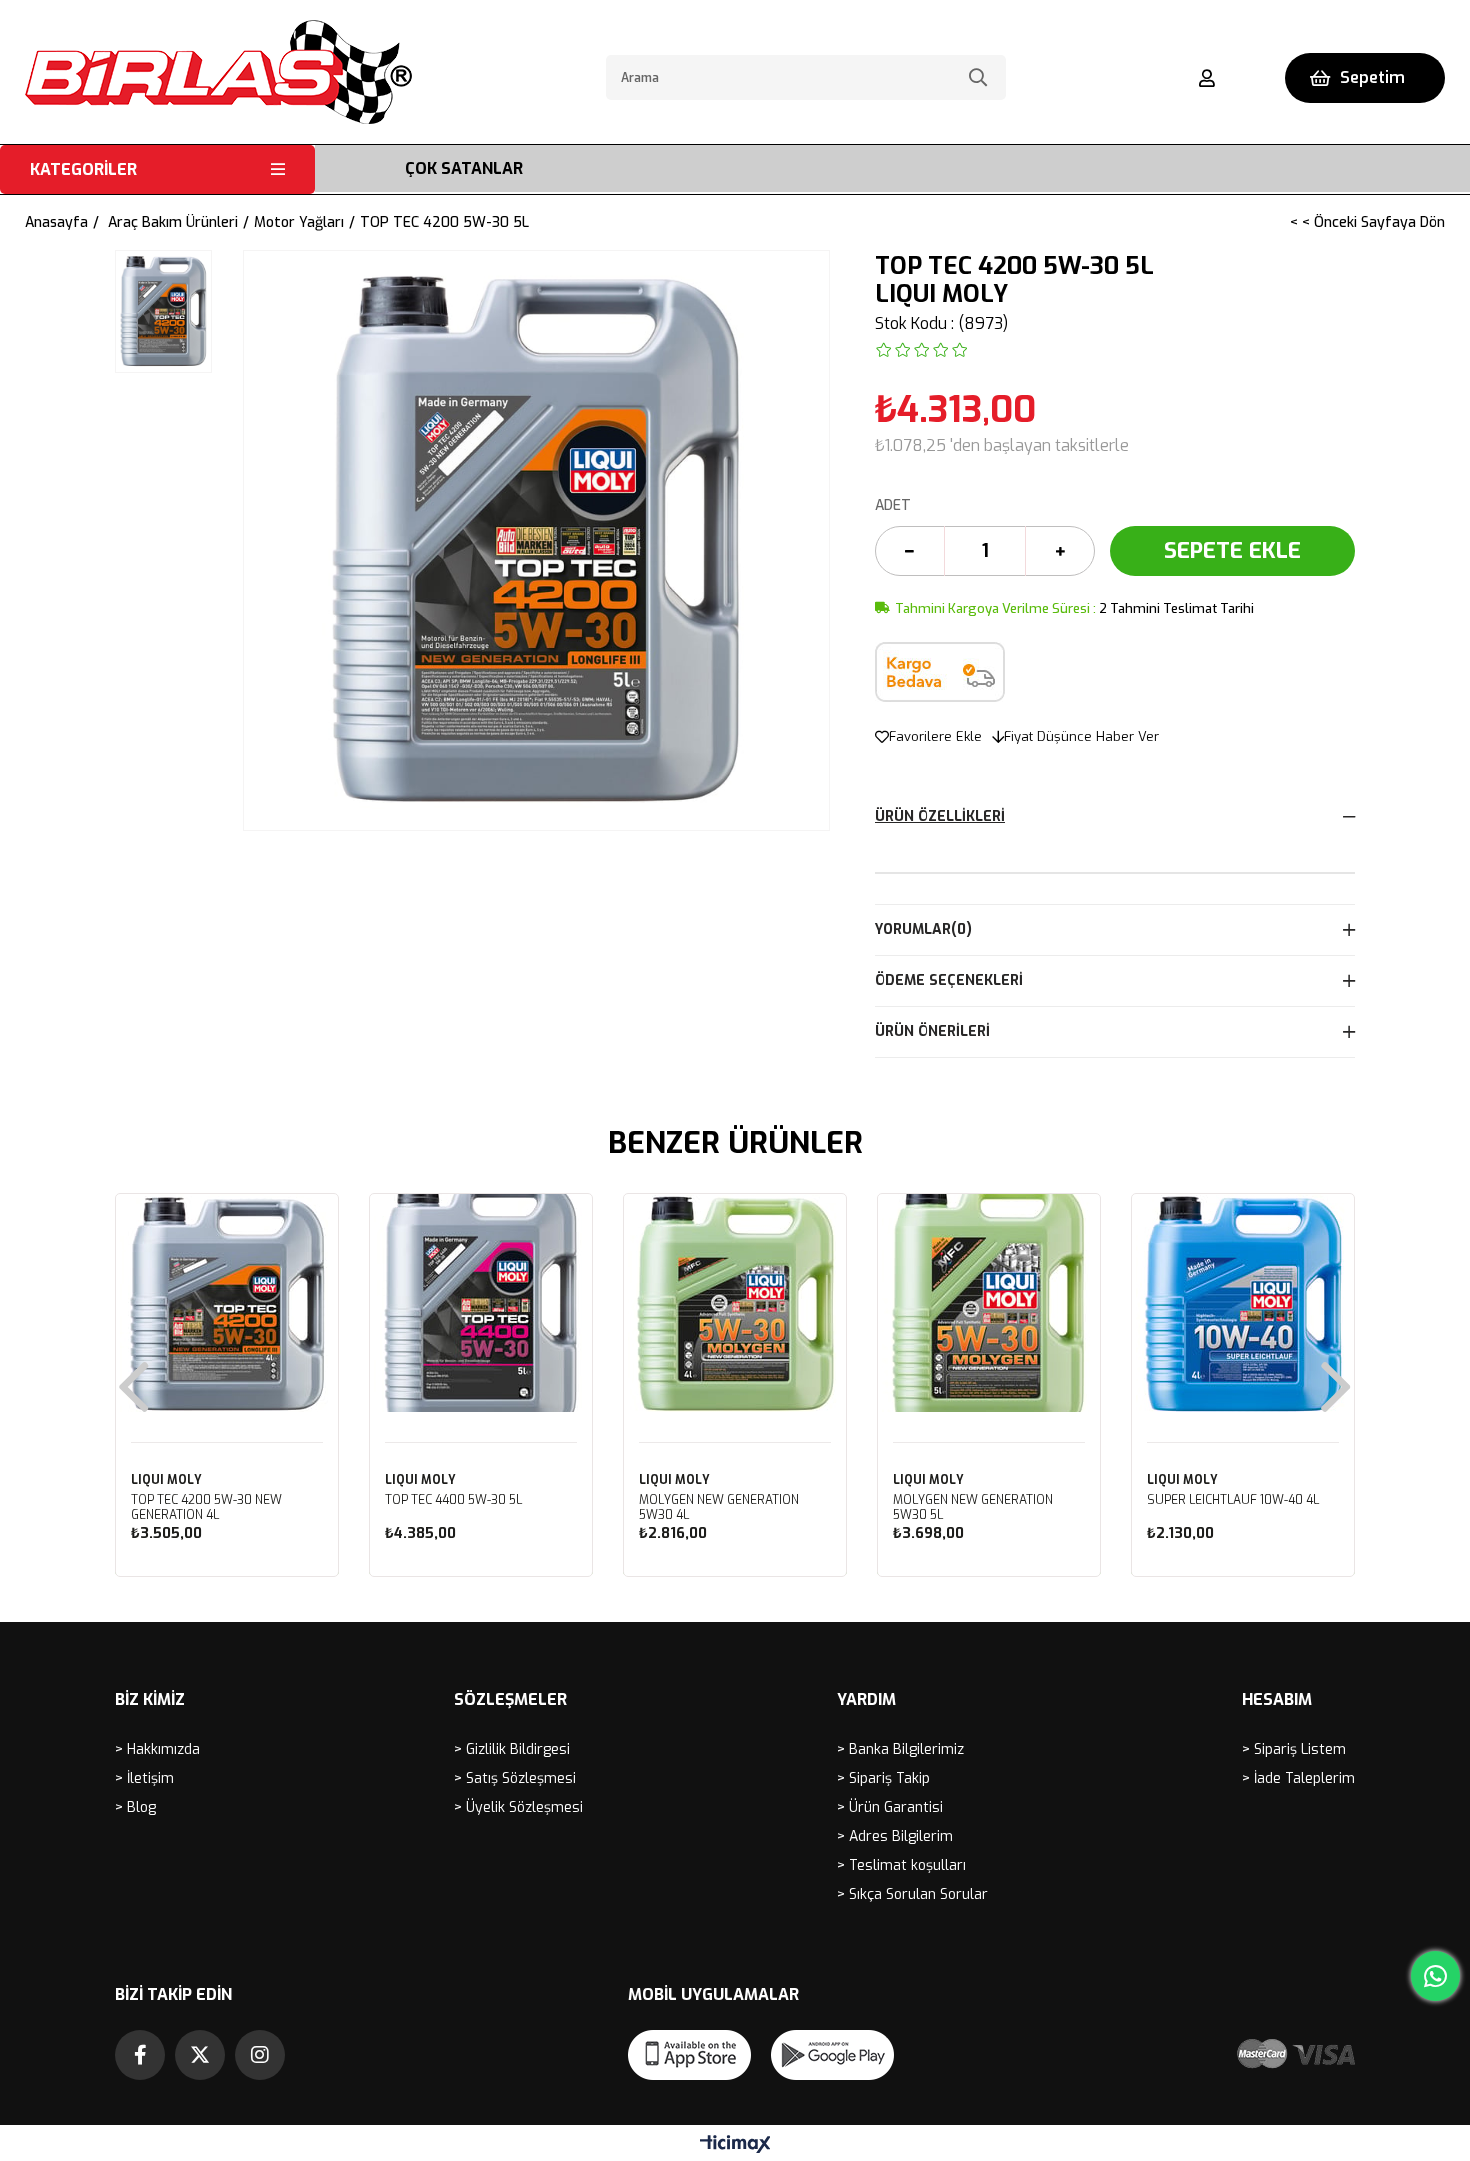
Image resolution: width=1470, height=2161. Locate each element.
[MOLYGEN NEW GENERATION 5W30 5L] (989, 1305)
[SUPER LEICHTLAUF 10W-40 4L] (1243, 1305)
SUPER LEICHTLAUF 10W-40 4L (1233, 1500)
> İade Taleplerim (1298, 1778)
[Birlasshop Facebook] (140, 2055)
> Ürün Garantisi (890, 1807)
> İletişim (144, 1778)
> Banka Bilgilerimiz (900, 1749)
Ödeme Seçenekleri (949, 980)
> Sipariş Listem (1294, 1749)
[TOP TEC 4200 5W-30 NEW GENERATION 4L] (227, 1305)
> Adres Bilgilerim (895, 1836)
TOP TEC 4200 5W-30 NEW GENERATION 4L (206, 1508)
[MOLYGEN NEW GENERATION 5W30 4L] (735, 1305)
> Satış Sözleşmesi (515, 1778)
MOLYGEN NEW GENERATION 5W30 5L (973, 1508)
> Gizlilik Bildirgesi (512, 1749)
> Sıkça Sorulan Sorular (912, 1894)
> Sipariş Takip (883, 1778)
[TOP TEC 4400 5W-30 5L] (481, 1305)
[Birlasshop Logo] (218, 72)
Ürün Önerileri (932, 1031)
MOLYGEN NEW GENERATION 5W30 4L (719, 1508)
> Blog (135, 1807)
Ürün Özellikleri (940, 816)
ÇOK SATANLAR (464, 168)
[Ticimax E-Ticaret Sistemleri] (735, 2145)
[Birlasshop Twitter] (200, 2055)
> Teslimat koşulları (901, 1865)
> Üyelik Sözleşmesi (518, 1807)
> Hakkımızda (157, 1749)
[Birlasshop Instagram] (260, 2055)
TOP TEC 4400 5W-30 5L (453, 1500)
